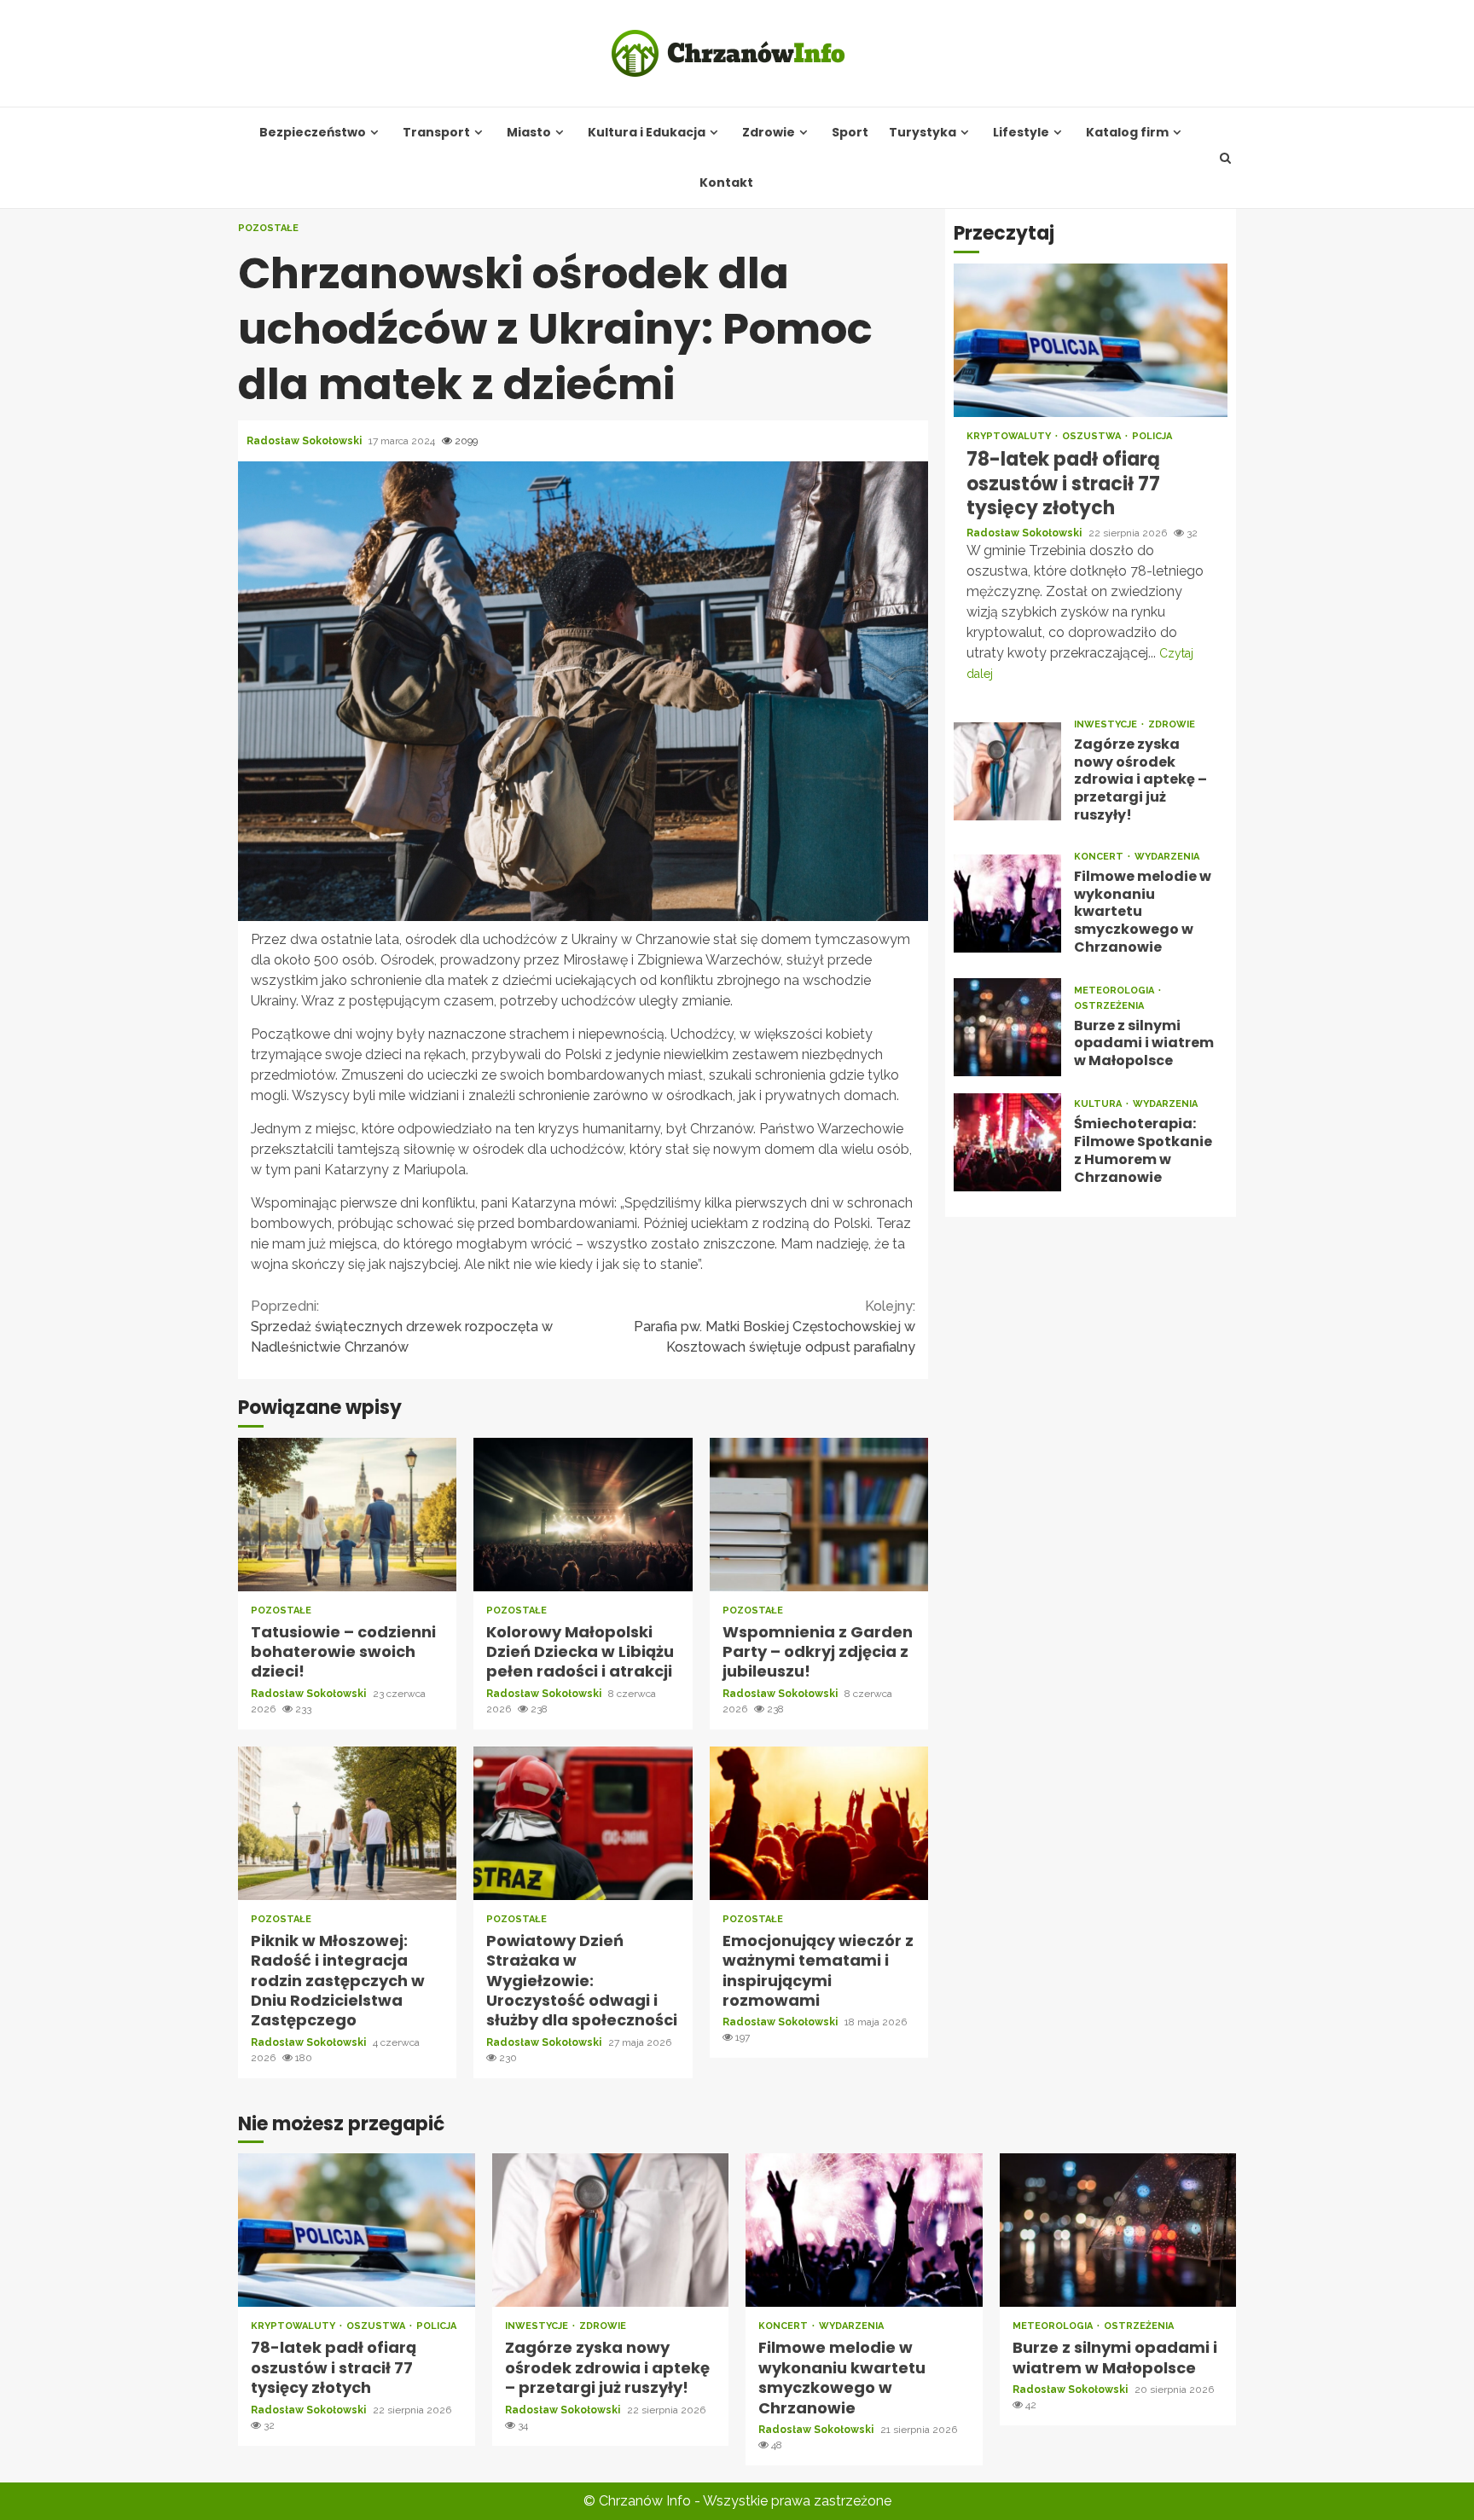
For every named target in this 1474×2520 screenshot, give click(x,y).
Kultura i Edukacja (647, 133)
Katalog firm (1127, 133)
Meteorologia (1115, 990)
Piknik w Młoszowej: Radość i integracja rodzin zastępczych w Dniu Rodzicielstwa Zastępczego (347, 1823)
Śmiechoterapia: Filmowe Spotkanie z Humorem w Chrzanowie (1007, 1141)
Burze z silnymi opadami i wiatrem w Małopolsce (1007, 1026)
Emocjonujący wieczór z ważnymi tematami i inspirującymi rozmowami (819, 1823)
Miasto (529, 133)
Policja (1152, 436)
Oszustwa (1093, 436)
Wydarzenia (1167, 856)
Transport (436, 133)
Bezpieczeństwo (313, 133)
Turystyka (923, 133)
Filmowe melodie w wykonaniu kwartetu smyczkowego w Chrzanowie (1007, 903)
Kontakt (726, 183)
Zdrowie (769, 133)
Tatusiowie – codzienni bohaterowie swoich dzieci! (347, 1515)
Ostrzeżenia (1109, 1005)
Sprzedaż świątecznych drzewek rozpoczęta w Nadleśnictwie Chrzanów (402, 1327)
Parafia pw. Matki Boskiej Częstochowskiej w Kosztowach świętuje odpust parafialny (775, 1327)
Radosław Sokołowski (305, 441)
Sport (850, 133)
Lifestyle (1021, 133)
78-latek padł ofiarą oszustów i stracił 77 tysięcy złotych (1091, 340)
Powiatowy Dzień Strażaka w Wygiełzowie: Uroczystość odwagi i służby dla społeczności (583, 1823)
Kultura (1099, 1104)
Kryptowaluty (1010, 436)
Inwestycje (1107, 724)
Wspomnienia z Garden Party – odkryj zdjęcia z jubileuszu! (819, 1515)
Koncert (1100, 856)
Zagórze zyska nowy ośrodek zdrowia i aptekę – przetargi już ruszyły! (1007, 770)
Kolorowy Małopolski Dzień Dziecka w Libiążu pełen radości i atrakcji (583, 1515)
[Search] (1226, 158)
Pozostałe (268, 228)
